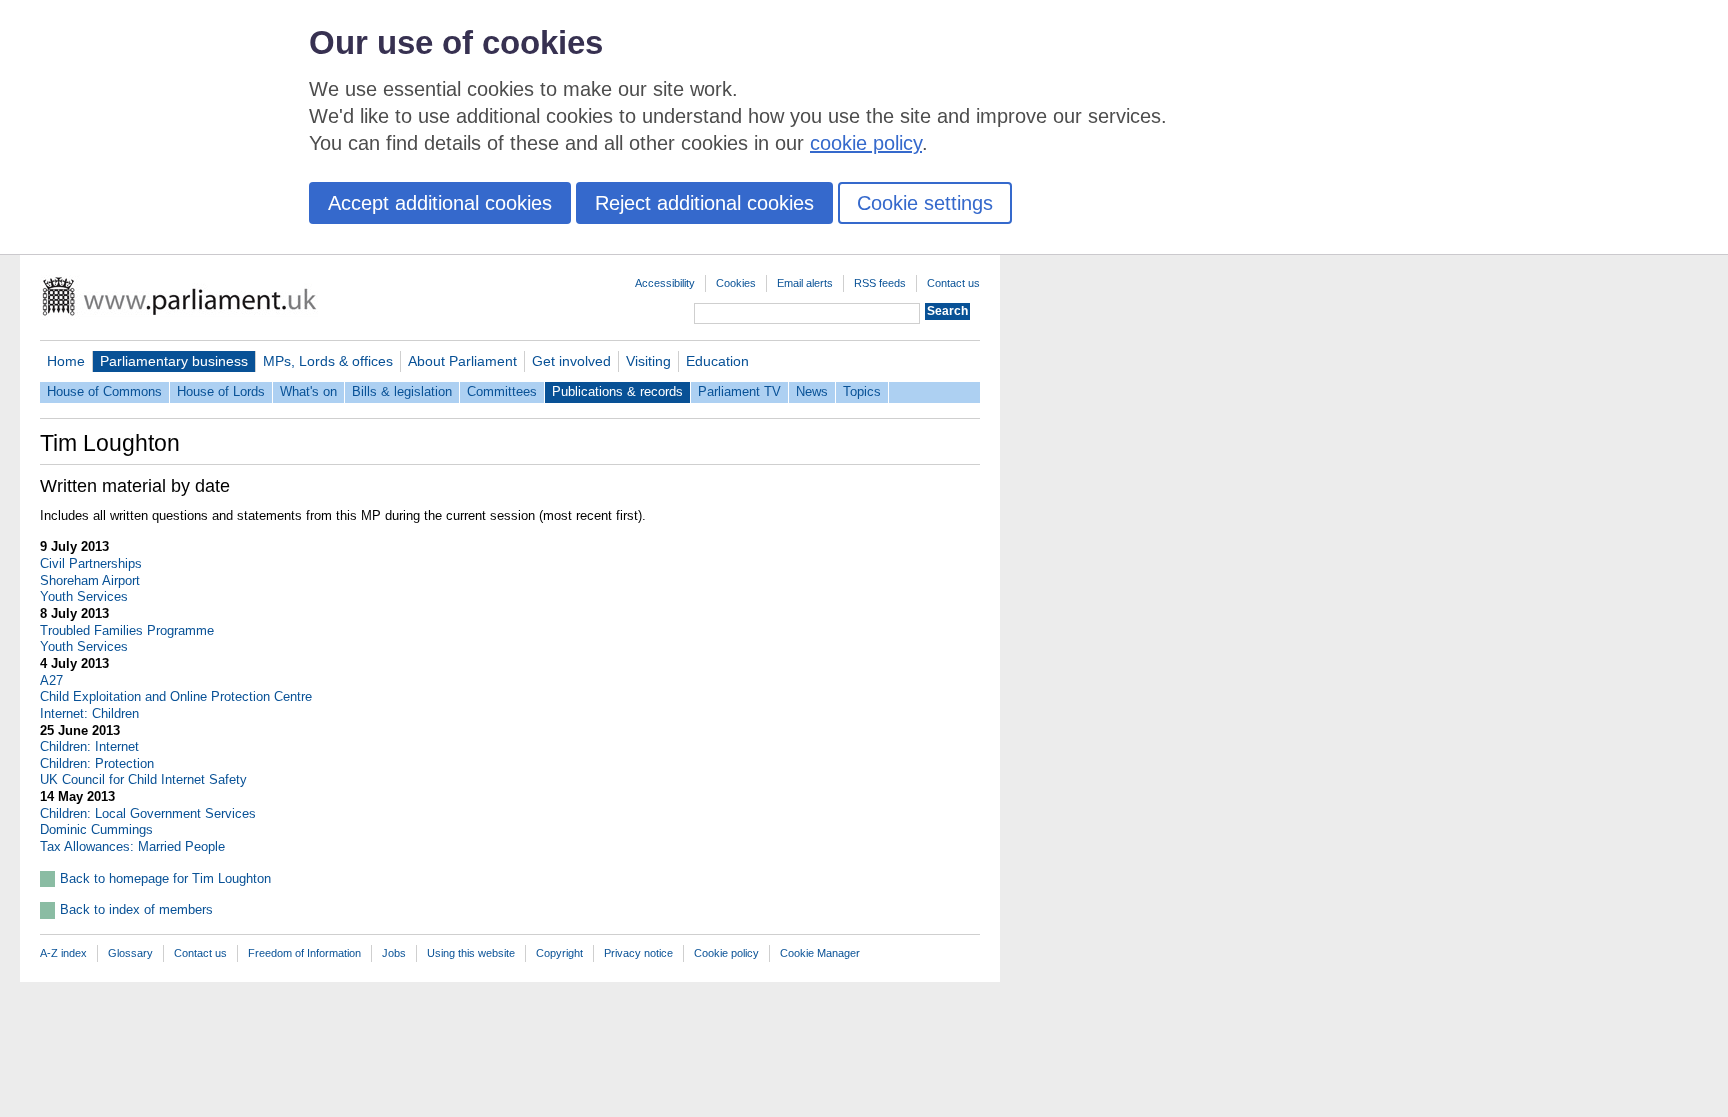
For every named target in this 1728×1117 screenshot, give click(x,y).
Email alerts (805, 283)
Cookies (736, 283)
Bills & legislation (402, 391)
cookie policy (866, 143)
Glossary (130, 953)
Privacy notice (638, 953)
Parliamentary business (174, 361)
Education (717, 361)
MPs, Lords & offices (328, 361)
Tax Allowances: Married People (132, 846)
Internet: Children (89, 713)
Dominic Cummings (96, 829)
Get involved (571, 361)
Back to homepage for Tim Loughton (165, 878)
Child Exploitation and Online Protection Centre (176, 696)
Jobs (394, 953)
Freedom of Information (304, 953)
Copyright (559, 953)
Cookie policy (726, 953)
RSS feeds (880, 283)
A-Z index (63, 953)
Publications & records (617, 391)
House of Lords (221, 391)
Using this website (471, 953)
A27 (51, 680)
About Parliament (462, 361)
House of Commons (104, 391)
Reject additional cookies (704, 203)
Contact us (953, 283)
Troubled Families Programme (127, 630)
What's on (308, 391)
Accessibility (665, 283)
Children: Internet (89, 746)
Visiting (648, 361)
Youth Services (84, 596)
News (812, 391)
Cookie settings (925, 203)
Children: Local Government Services (148, 813)
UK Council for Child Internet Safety (143, 779)
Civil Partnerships (91, 563)
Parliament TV (739, 391)
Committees (502, 391)
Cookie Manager (820, 953)
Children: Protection (97, 763)
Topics (862, 391)
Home (66, 361)
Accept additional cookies (440, 203)
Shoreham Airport (90, 580)
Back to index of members (136, 909)
